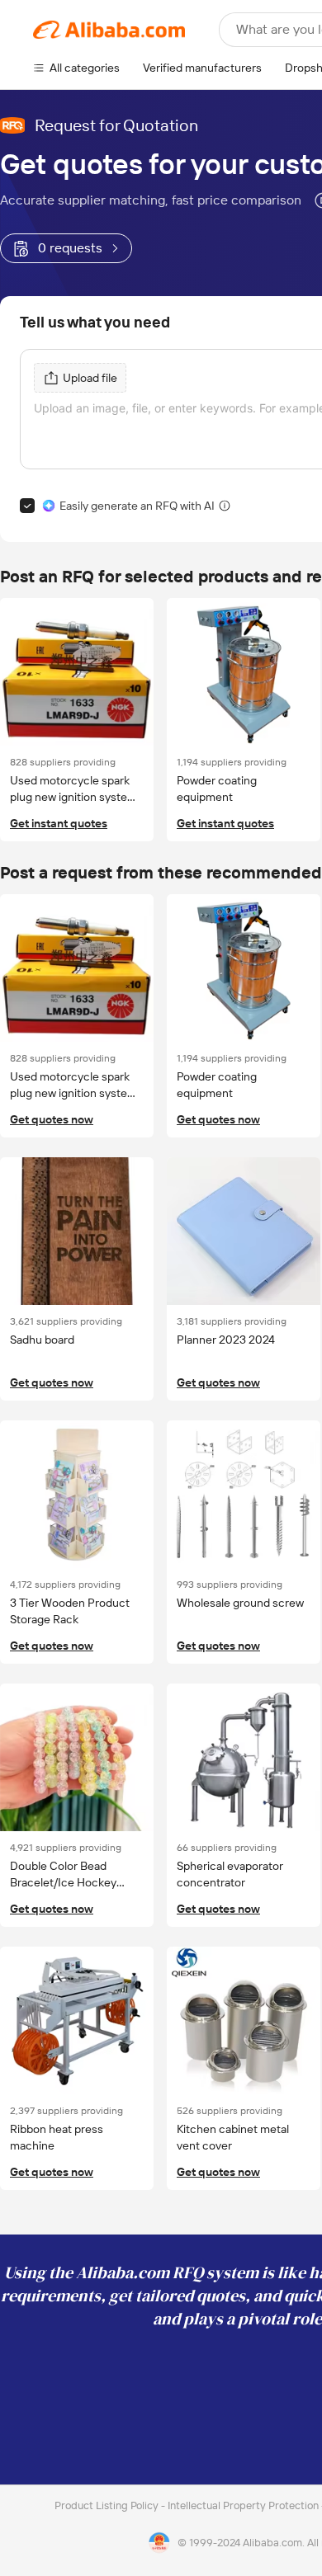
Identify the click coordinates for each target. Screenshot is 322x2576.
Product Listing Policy (108, 2505)
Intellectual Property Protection (244, 2505)
